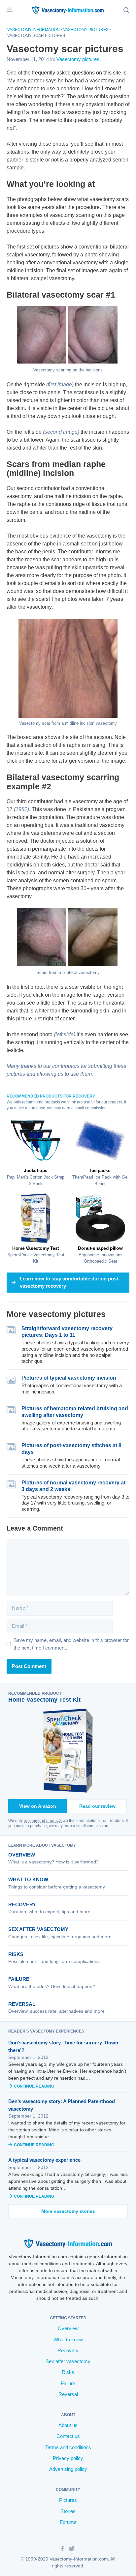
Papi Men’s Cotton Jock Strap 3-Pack (36, 1177)
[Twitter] (72, 2550)
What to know (28, 1879)
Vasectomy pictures (86, 30)
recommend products (41, 1102)
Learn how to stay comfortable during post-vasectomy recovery (70, 1282)
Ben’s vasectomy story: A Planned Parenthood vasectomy (62, 2105)
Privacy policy (68, 2458)
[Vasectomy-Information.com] (68, 10)
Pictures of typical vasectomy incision (69, 1378)
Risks (16, 1954)
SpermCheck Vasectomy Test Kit (36, 1255)
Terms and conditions (68, 2447)
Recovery (22, 1904)
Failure (19, 1979)
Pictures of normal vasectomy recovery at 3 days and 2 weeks (73, 1486)
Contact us (68, 2436)
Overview (22, 1855)
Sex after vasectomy (38, 1929)
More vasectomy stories (68, 2211)
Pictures (68, 2500)
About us (68, 2425)
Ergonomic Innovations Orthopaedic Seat (100, 1255)
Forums (68, 2522)
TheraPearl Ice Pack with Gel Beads (100, 1177)
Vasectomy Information (34, 30)
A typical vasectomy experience (44, 2160)
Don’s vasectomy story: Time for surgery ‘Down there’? (63, 2046)
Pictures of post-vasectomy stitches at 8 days (71, 1449)
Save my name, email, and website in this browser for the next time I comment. (71, 1644)
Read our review (97, 1806)
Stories (68, 2511)
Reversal (22, 2004)
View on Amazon (38, 1806)
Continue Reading (34, 2086)
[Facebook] (62, 2550)
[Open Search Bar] (126, 10)
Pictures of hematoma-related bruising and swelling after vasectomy (75, 1412)
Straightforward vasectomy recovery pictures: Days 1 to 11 (67, 1332)
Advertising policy (68, 2469)
